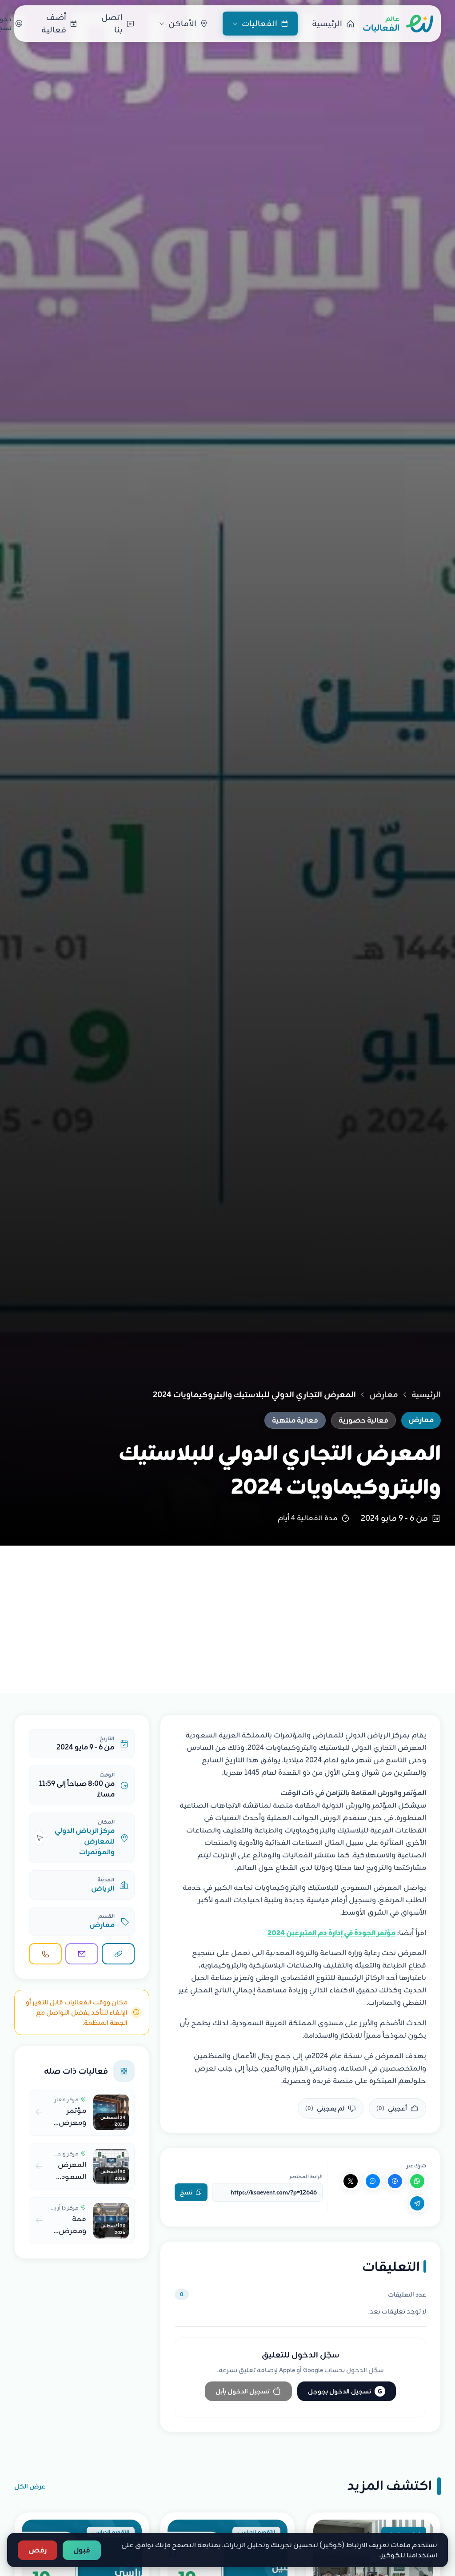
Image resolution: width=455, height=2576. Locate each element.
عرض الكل (30, 2486)
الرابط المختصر (306, 2176)
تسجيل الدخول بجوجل (345, 2391)
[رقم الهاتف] (45, 1954)
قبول (82, 2550)
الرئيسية (426, 1395)
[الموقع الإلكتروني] (118, 1954)
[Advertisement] (227, 1612)
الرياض (103, 1888)
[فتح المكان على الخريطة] (39, 1838)
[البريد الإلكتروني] (82, 1954)
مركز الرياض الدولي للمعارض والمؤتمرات (85, 1841)
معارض (384, 1395)
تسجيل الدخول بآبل (242, 2391)
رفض (38, 2550)
